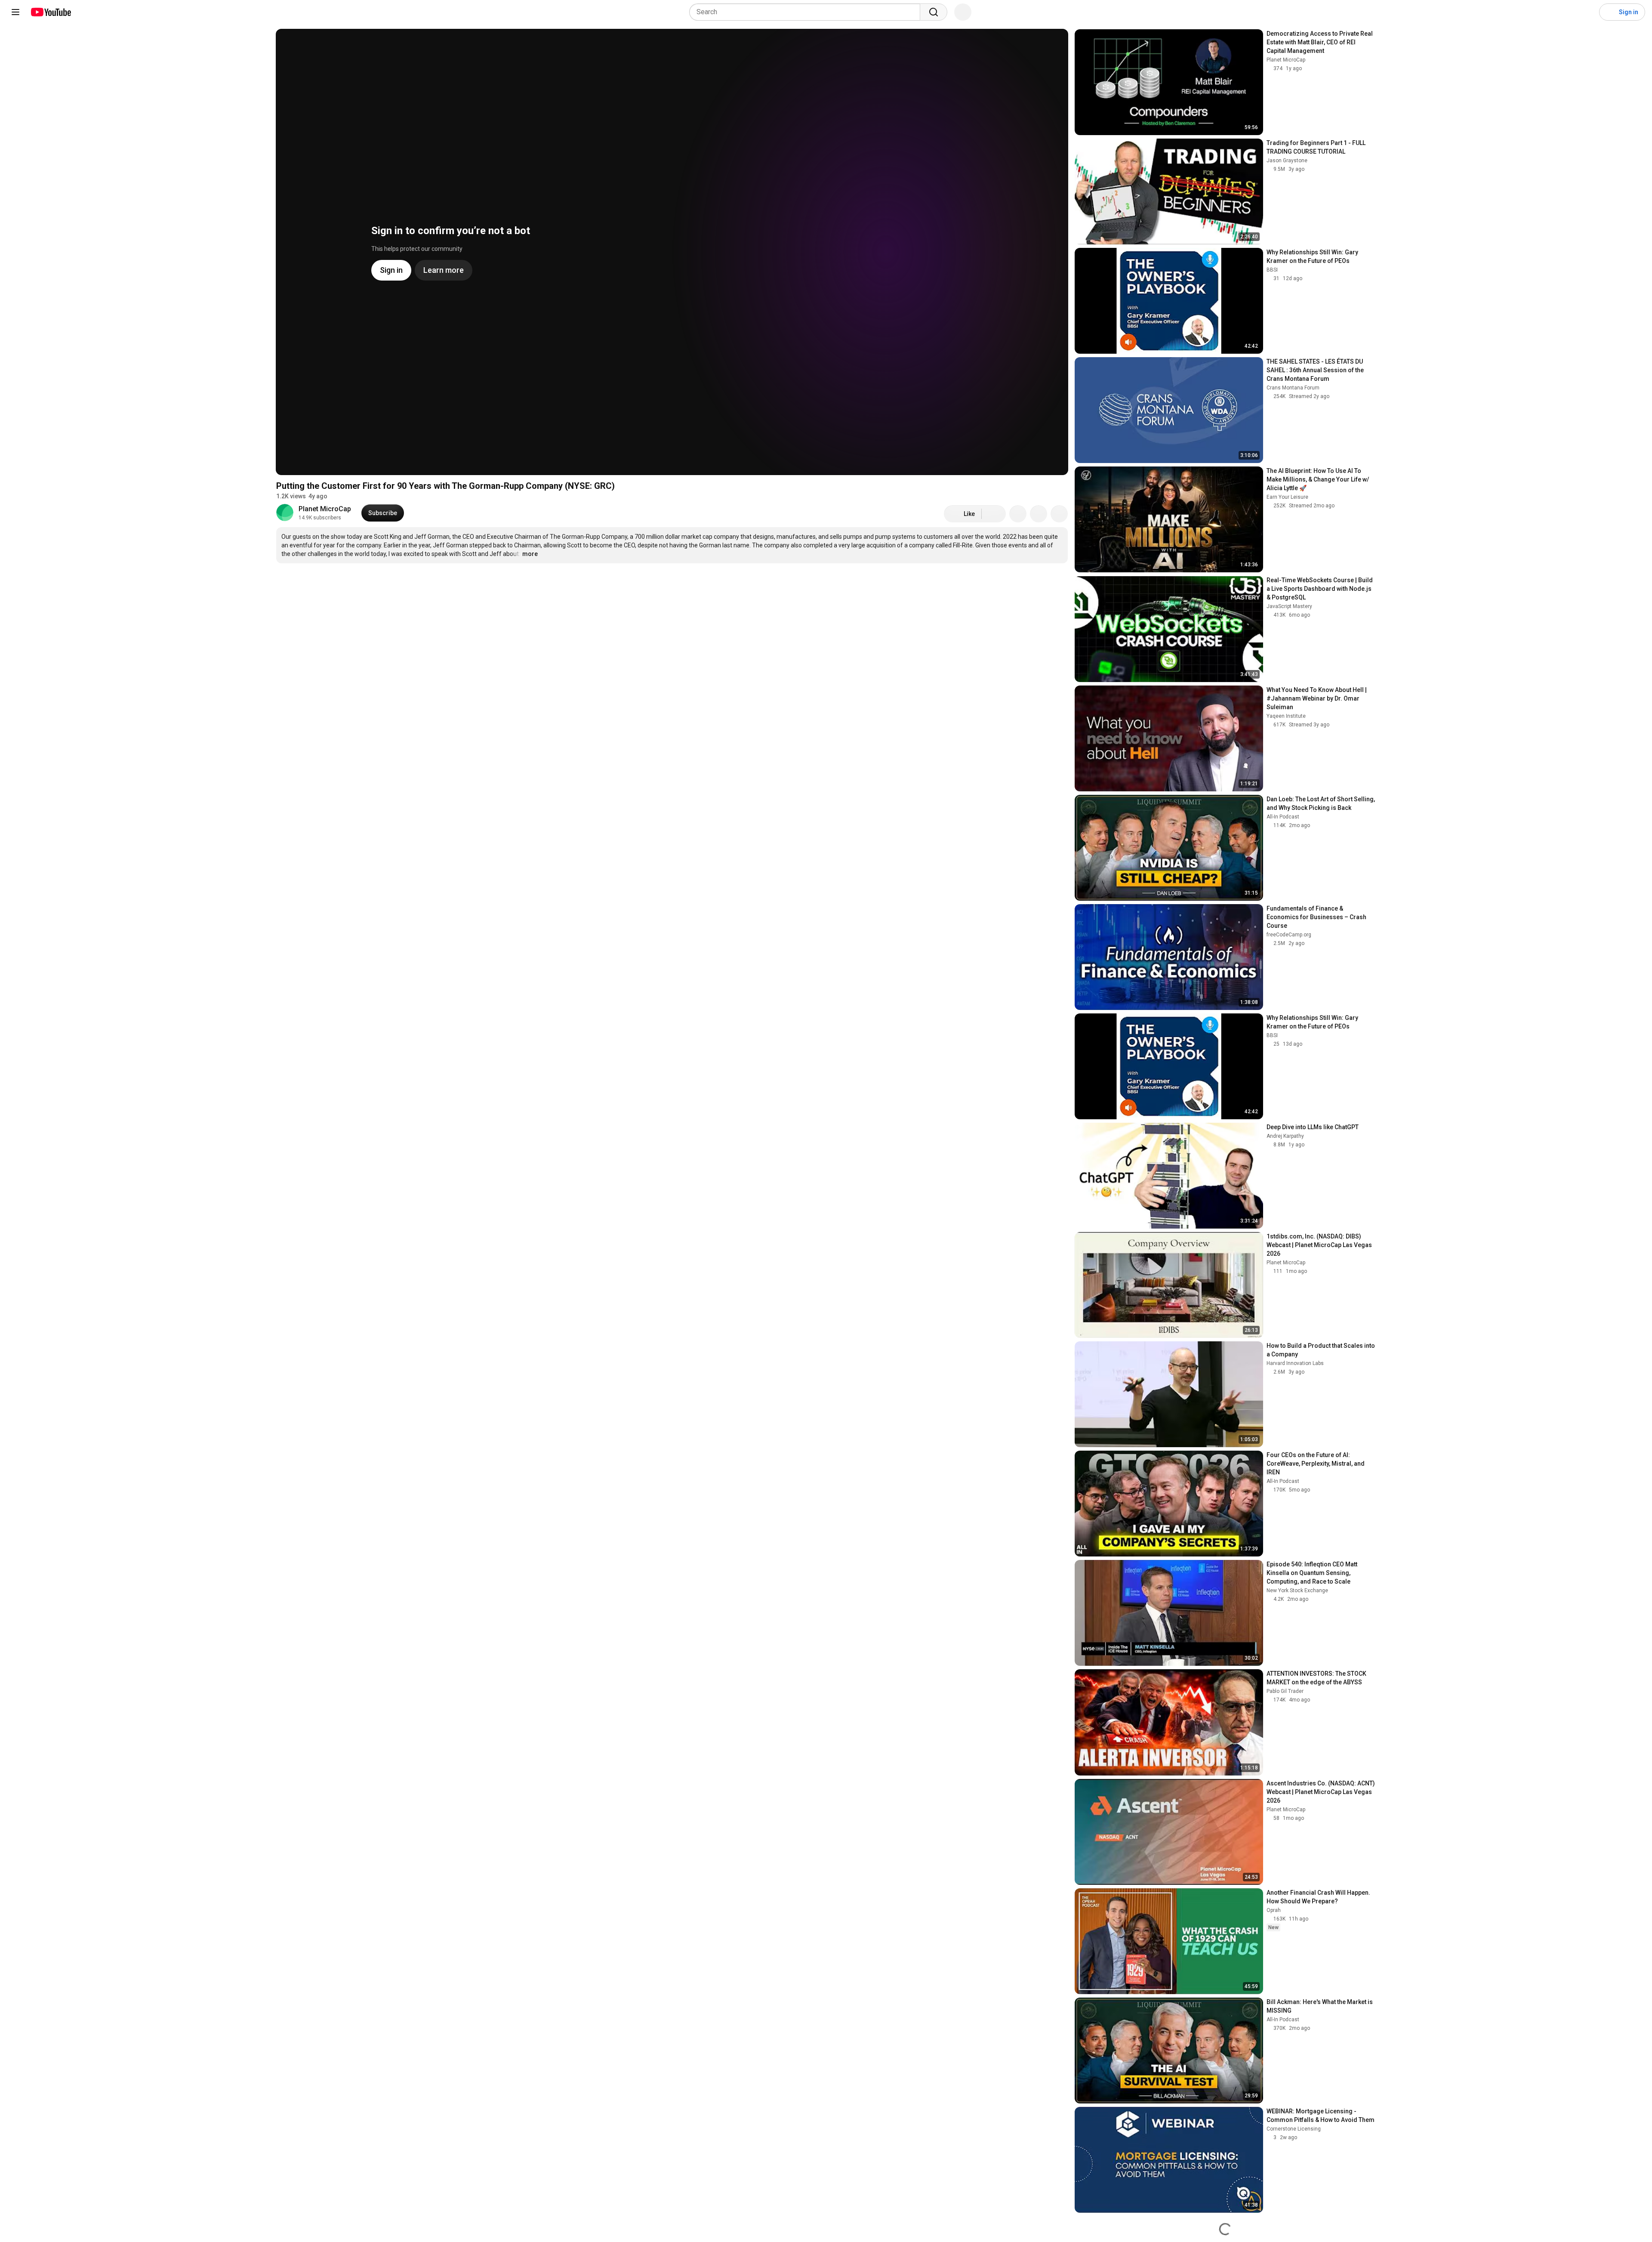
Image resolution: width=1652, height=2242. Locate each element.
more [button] (530, 554)
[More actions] (1059, 514)
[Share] (1018, 514)
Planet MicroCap (325, 509)
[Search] (934, 12)
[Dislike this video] (994, 514)
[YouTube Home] (51, 12)
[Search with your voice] (963, 12)
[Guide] (15, 12)
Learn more (708, 585)
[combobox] (807, 12)
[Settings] (1587, 12)
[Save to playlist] (1039, 514)
